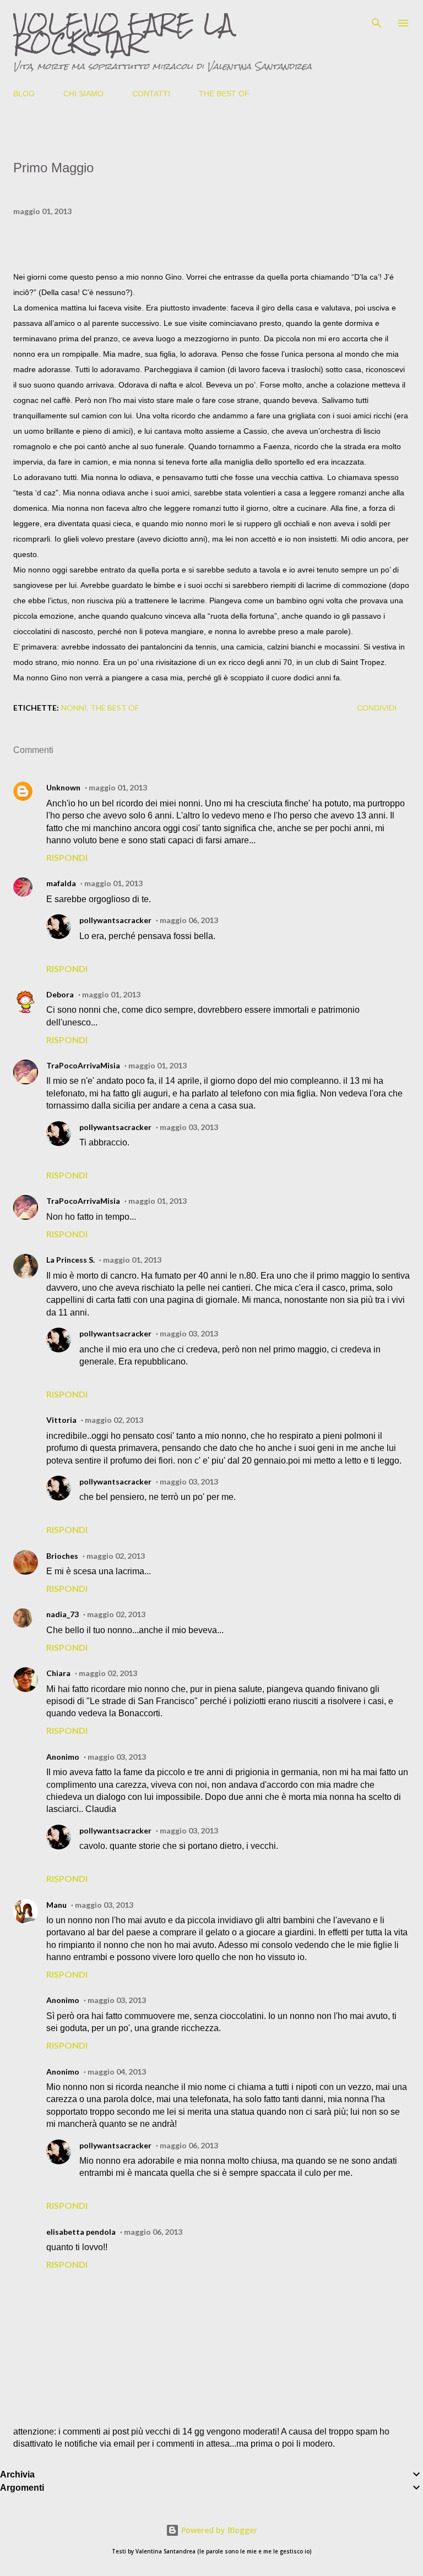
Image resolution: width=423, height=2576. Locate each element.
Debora (60, 994)
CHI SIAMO (83, 94)
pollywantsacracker (115, 920)
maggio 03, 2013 (189, 1127)
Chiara (58, 1673)
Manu (56, 1905)
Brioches (62, 1556)
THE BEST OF (224, 94)
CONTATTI (151, 94)
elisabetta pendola (81, 2232)
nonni (74, 708)
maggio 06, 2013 (189, 920)
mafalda (61, 883)
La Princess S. (70, 1260)
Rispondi (67, 857)
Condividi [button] (377, 708)
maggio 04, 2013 (117, 2072)
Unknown (63, 787)
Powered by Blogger (218, 2530)
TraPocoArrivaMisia (83, 1065)
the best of (115, 708)
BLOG (24, 94)
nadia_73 (63, 1614)
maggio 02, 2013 (114, 1420)
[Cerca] (377, 20)
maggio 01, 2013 (118, 787)
